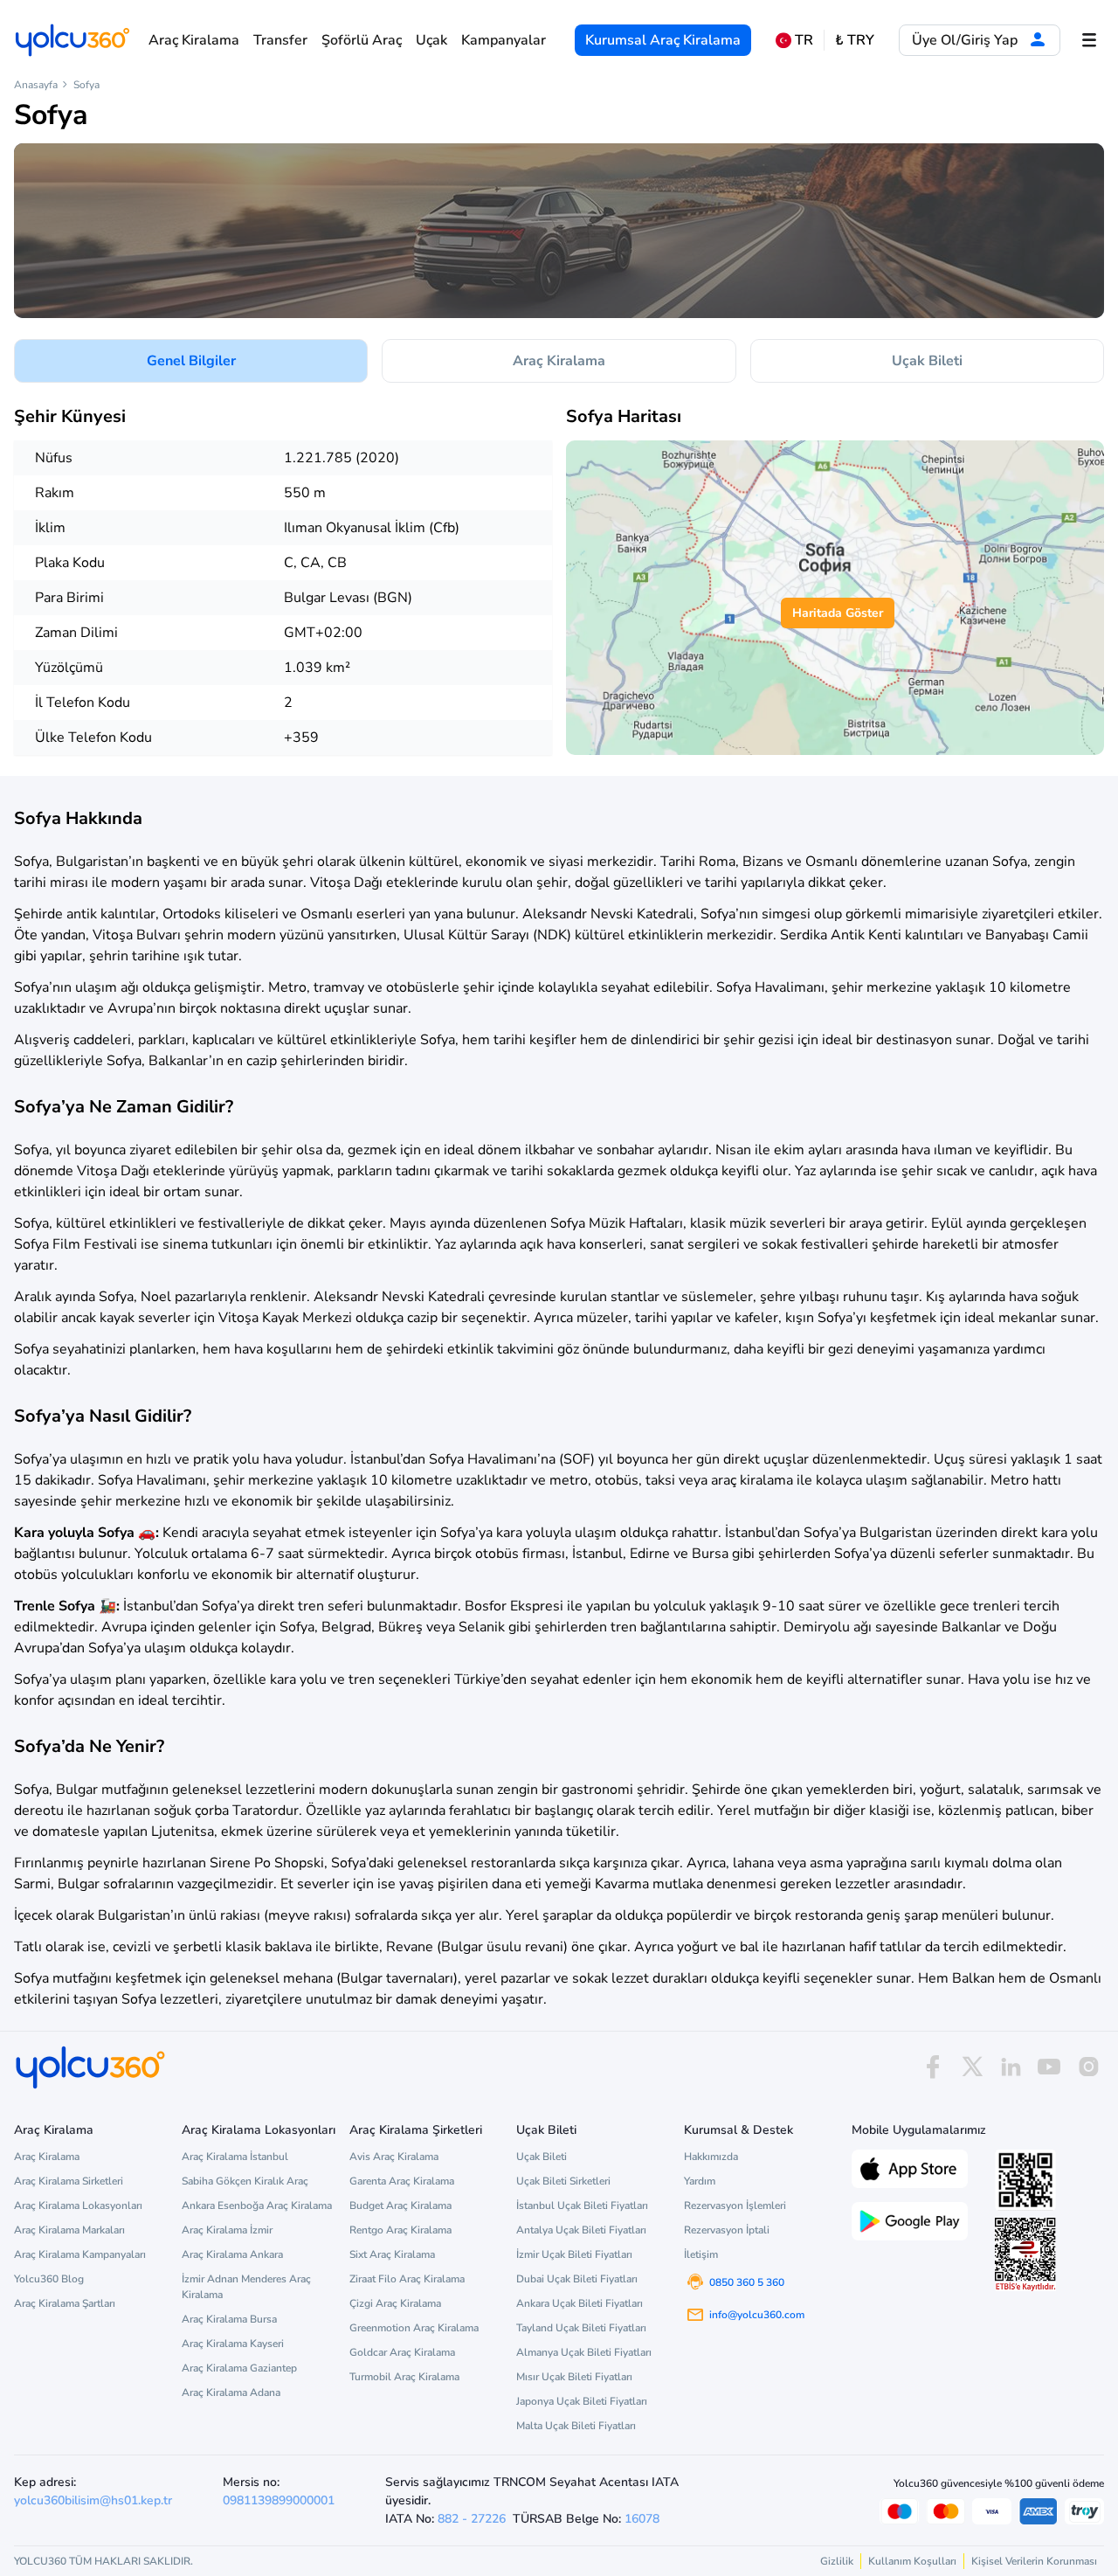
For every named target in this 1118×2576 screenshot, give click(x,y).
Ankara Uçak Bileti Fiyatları (580, 2303)
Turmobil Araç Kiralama (404, 2377)
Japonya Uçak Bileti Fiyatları (582, 2401)
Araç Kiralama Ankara (232, 2254)
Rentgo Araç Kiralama (400, 2230)
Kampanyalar (504, 40)
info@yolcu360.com (757, 2315)
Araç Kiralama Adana (231, 2392)
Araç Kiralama (194, 40)
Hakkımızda (711, 2157)
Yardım (700, 2181)
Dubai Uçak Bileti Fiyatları (577, 2279)
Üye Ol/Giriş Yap (966, 40)
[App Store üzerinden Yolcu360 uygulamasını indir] (910, 2167)
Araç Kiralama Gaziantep (239, 2368)
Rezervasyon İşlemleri (735, 2206)
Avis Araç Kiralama (394, 2157)
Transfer (280, 40)
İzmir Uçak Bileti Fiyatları (574, 2254)
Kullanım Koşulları (912, 2561)
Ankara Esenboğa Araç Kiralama (257, 2206)
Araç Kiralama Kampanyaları (80, 2254)
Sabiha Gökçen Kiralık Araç (245, 2181)
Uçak (431, 40)
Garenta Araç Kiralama (402, 2181)
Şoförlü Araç (362, 40)
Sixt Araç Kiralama (392, 2254)
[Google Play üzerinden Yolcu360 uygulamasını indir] (910, 2219)
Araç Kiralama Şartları (65, 2303)
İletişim (701, 2254)
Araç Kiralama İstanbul (235, 2157)
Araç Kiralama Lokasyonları (78, 2206)
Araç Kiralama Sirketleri (69, 2181)
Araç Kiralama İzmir (227, 2230)
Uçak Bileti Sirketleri (563, 2181)
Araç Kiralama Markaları (69, 2230)
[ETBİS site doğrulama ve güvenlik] (1025, 2254)
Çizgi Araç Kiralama (395, 2303)
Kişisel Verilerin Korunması (1034, 2561)
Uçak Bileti (927, 361)
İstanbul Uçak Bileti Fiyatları (582, 2206)
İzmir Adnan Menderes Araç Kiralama (246, 2287)
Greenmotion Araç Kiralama (414, 2328)
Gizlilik (837, 2561)
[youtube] (1049, 2067)
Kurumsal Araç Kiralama (663, 40)
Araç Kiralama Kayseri (233, 2344)
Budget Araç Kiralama (400, 2206)
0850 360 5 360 (747, 2282)
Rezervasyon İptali (727, 2230)
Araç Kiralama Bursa (229, 2319)
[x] (972, 2067)
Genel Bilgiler (191, 361)
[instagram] (1088, 2067)
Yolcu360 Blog (49, 2279)
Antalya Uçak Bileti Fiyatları (581, 2230)
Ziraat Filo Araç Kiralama (407, 2279)
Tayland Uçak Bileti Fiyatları (581, 2328)
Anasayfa (36, 85)
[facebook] (933, 2067)
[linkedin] (1011, 2067)
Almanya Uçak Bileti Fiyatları (584, 2352)
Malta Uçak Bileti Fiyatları (576, 2426)
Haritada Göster (838, 613)
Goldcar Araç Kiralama (402, 2352)
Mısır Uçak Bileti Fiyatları (574, 2377)
